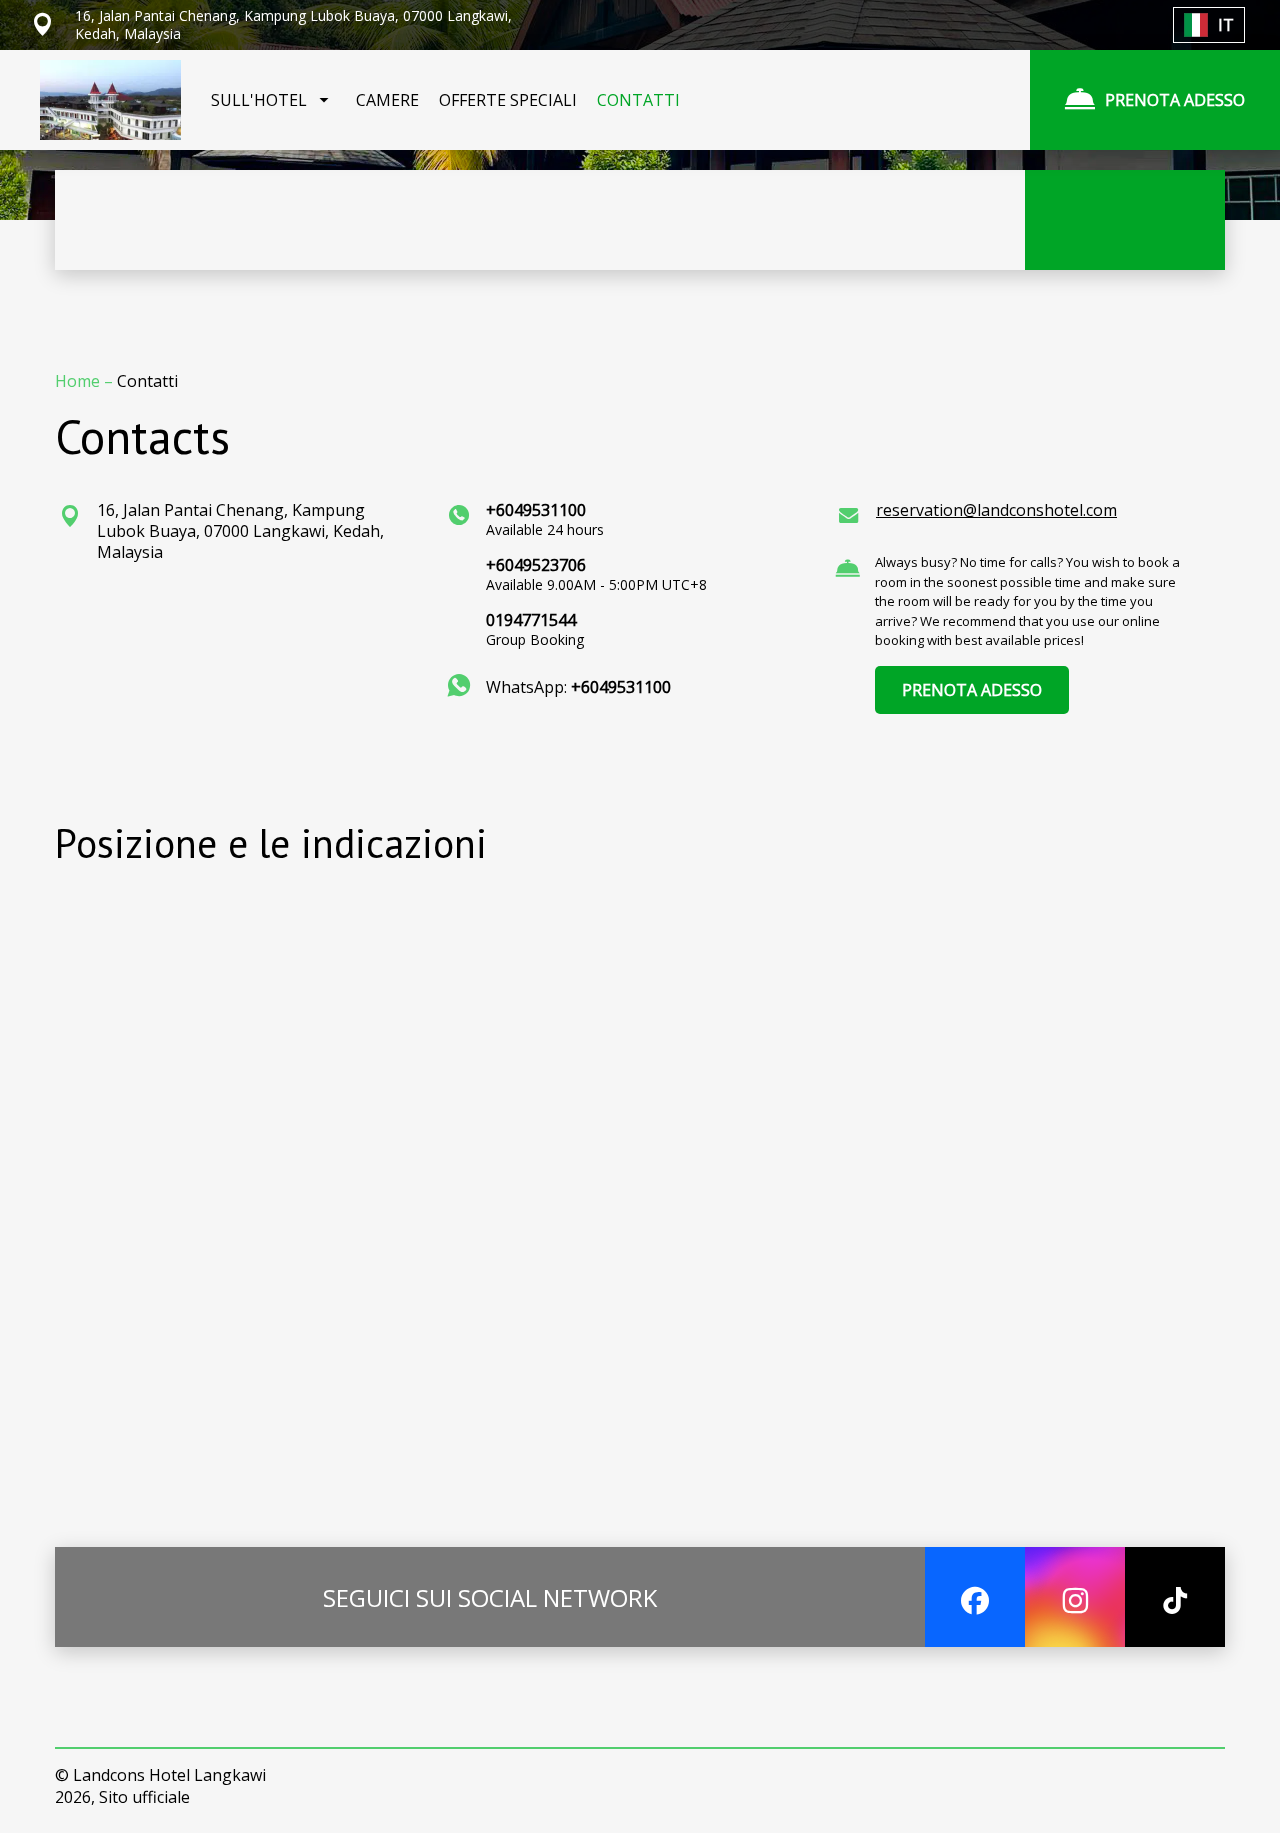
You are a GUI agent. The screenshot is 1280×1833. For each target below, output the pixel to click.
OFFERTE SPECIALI (508, 100)
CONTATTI (638, 100)
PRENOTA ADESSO (972, 690)
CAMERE (387, 100)
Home (79, 381)
